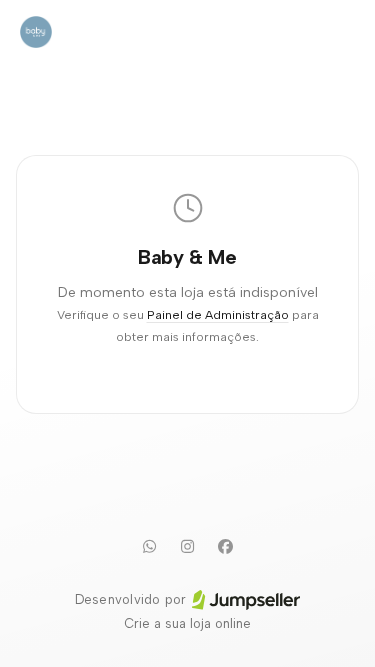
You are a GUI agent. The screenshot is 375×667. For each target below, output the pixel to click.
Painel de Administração (218, 314)
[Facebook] (226, 546)
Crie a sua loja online (187, 623)
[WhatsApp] (150, 546)
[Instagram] (188, 546)
